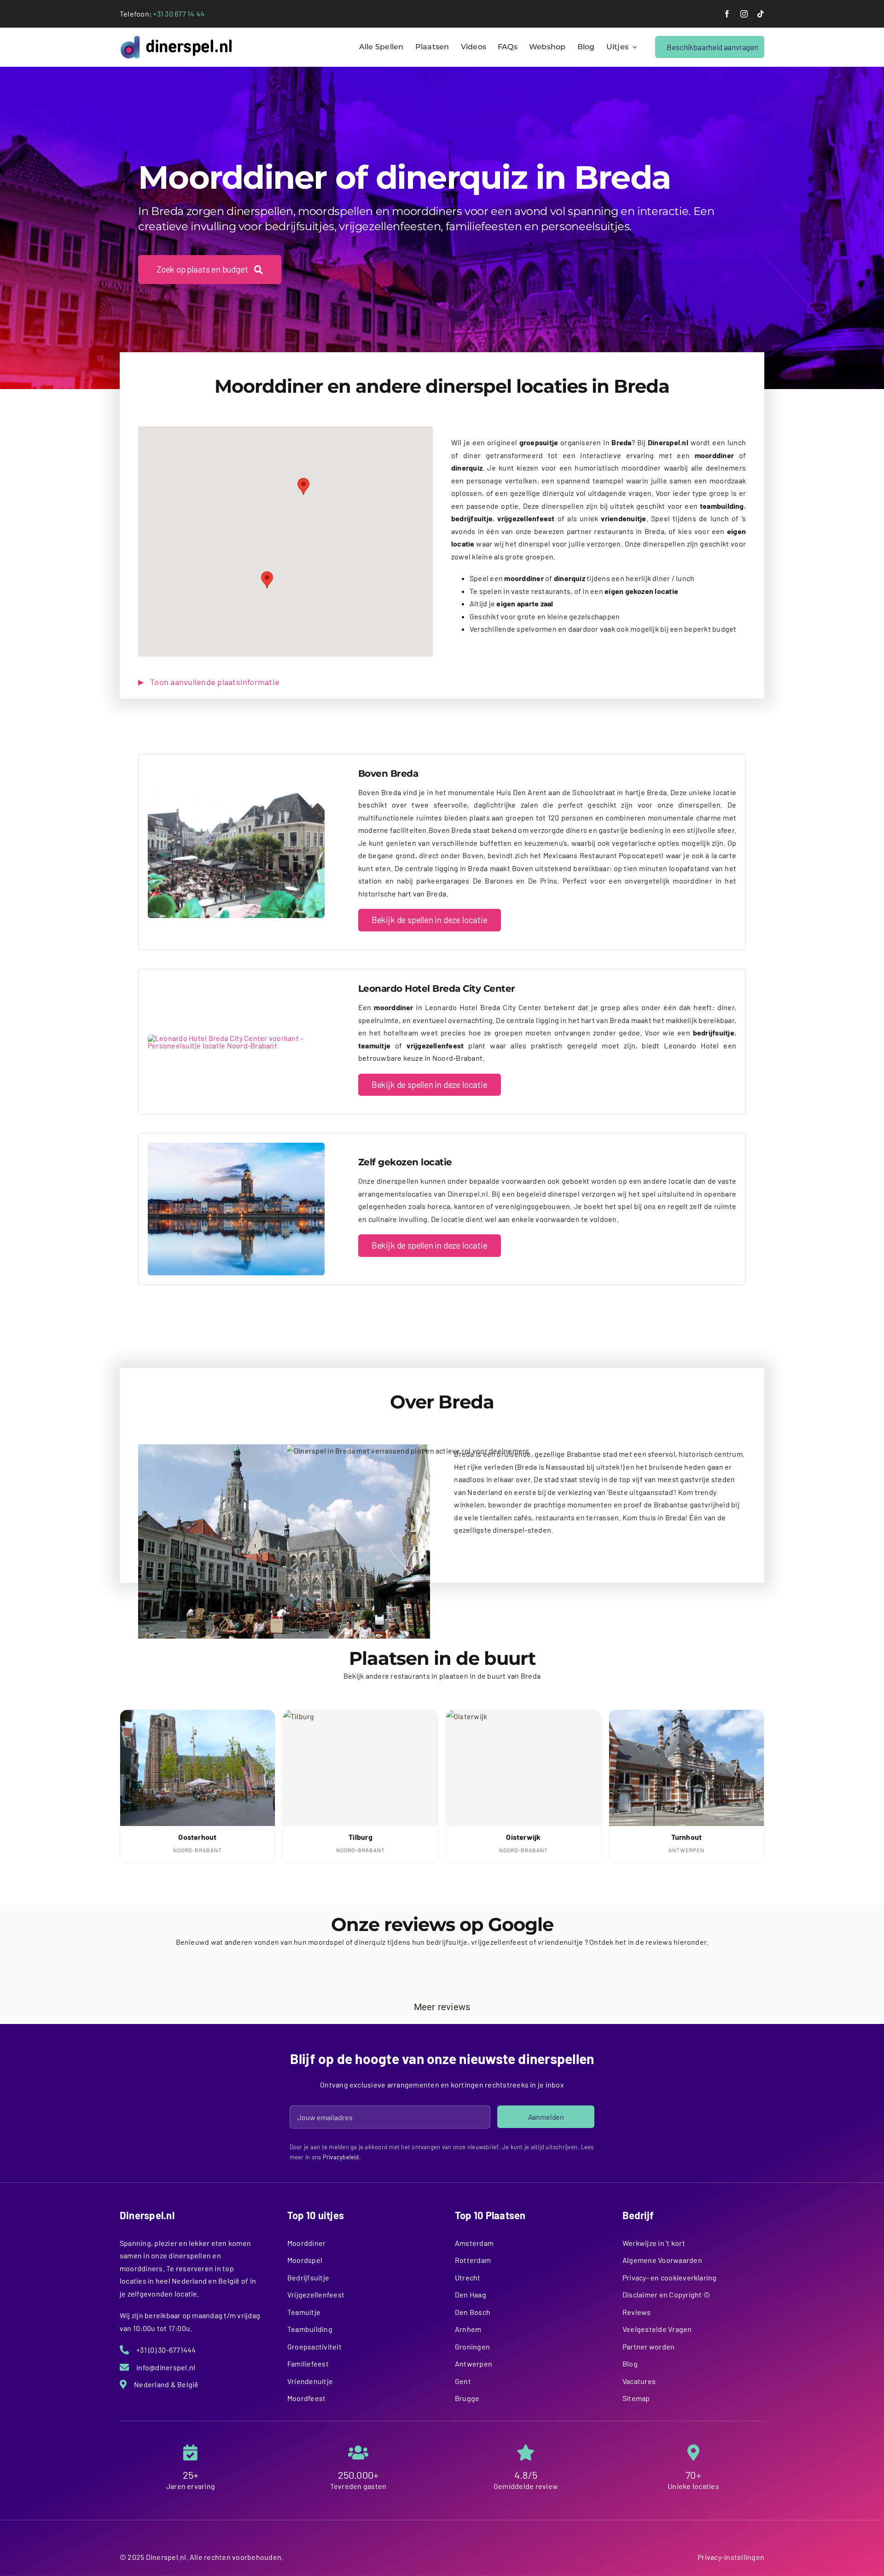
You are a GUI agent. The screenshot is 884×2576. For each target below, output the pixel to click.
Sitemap (636, 2398)
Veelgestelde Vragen (657, 2329)
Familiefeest (308, 2364)
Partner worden (648, 2346)
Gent (463, 2381)
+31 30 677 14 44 (179, 14)
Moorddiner (306, 2243)
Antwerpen (474, 2364)
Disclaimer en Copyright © (666, 2294)
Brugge (467, 2398)
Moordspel (305, 2260)
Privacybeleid (341, 2157)
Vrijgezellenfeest (316, 2294)
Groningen (472, 2346)
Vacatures (639, 2381)
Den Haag (471, 2294)
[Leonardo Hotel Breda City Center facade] (236, 1038)
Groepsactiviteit (314, 2346)
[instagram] (744, 14)
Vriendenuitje (310, 2381)
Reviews (637, 2312)
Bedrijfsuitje (308, 2277)
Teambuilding (310, 2329)
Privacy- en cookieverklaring (670, 2277)
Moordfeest (306, 2398)
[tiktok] (761, 14)
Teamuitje (304, 2312)
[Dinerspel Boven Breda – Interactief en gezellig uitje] (236, 789)
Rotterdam (473, 2260)
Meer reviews (442, 2007)
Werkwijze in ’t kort (654, 2243)
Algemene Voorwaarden (662, 2260)
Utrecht (468, 2277)
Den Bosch (473, 2312)
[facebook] (727, 14)
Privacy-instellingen (731, 2557)
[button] (267, 580)
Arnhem (468, 2329)
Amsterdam (474, 2243)
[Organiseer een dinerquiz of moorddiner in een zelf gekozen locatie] (236, 1146)
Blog (630, 2364)
